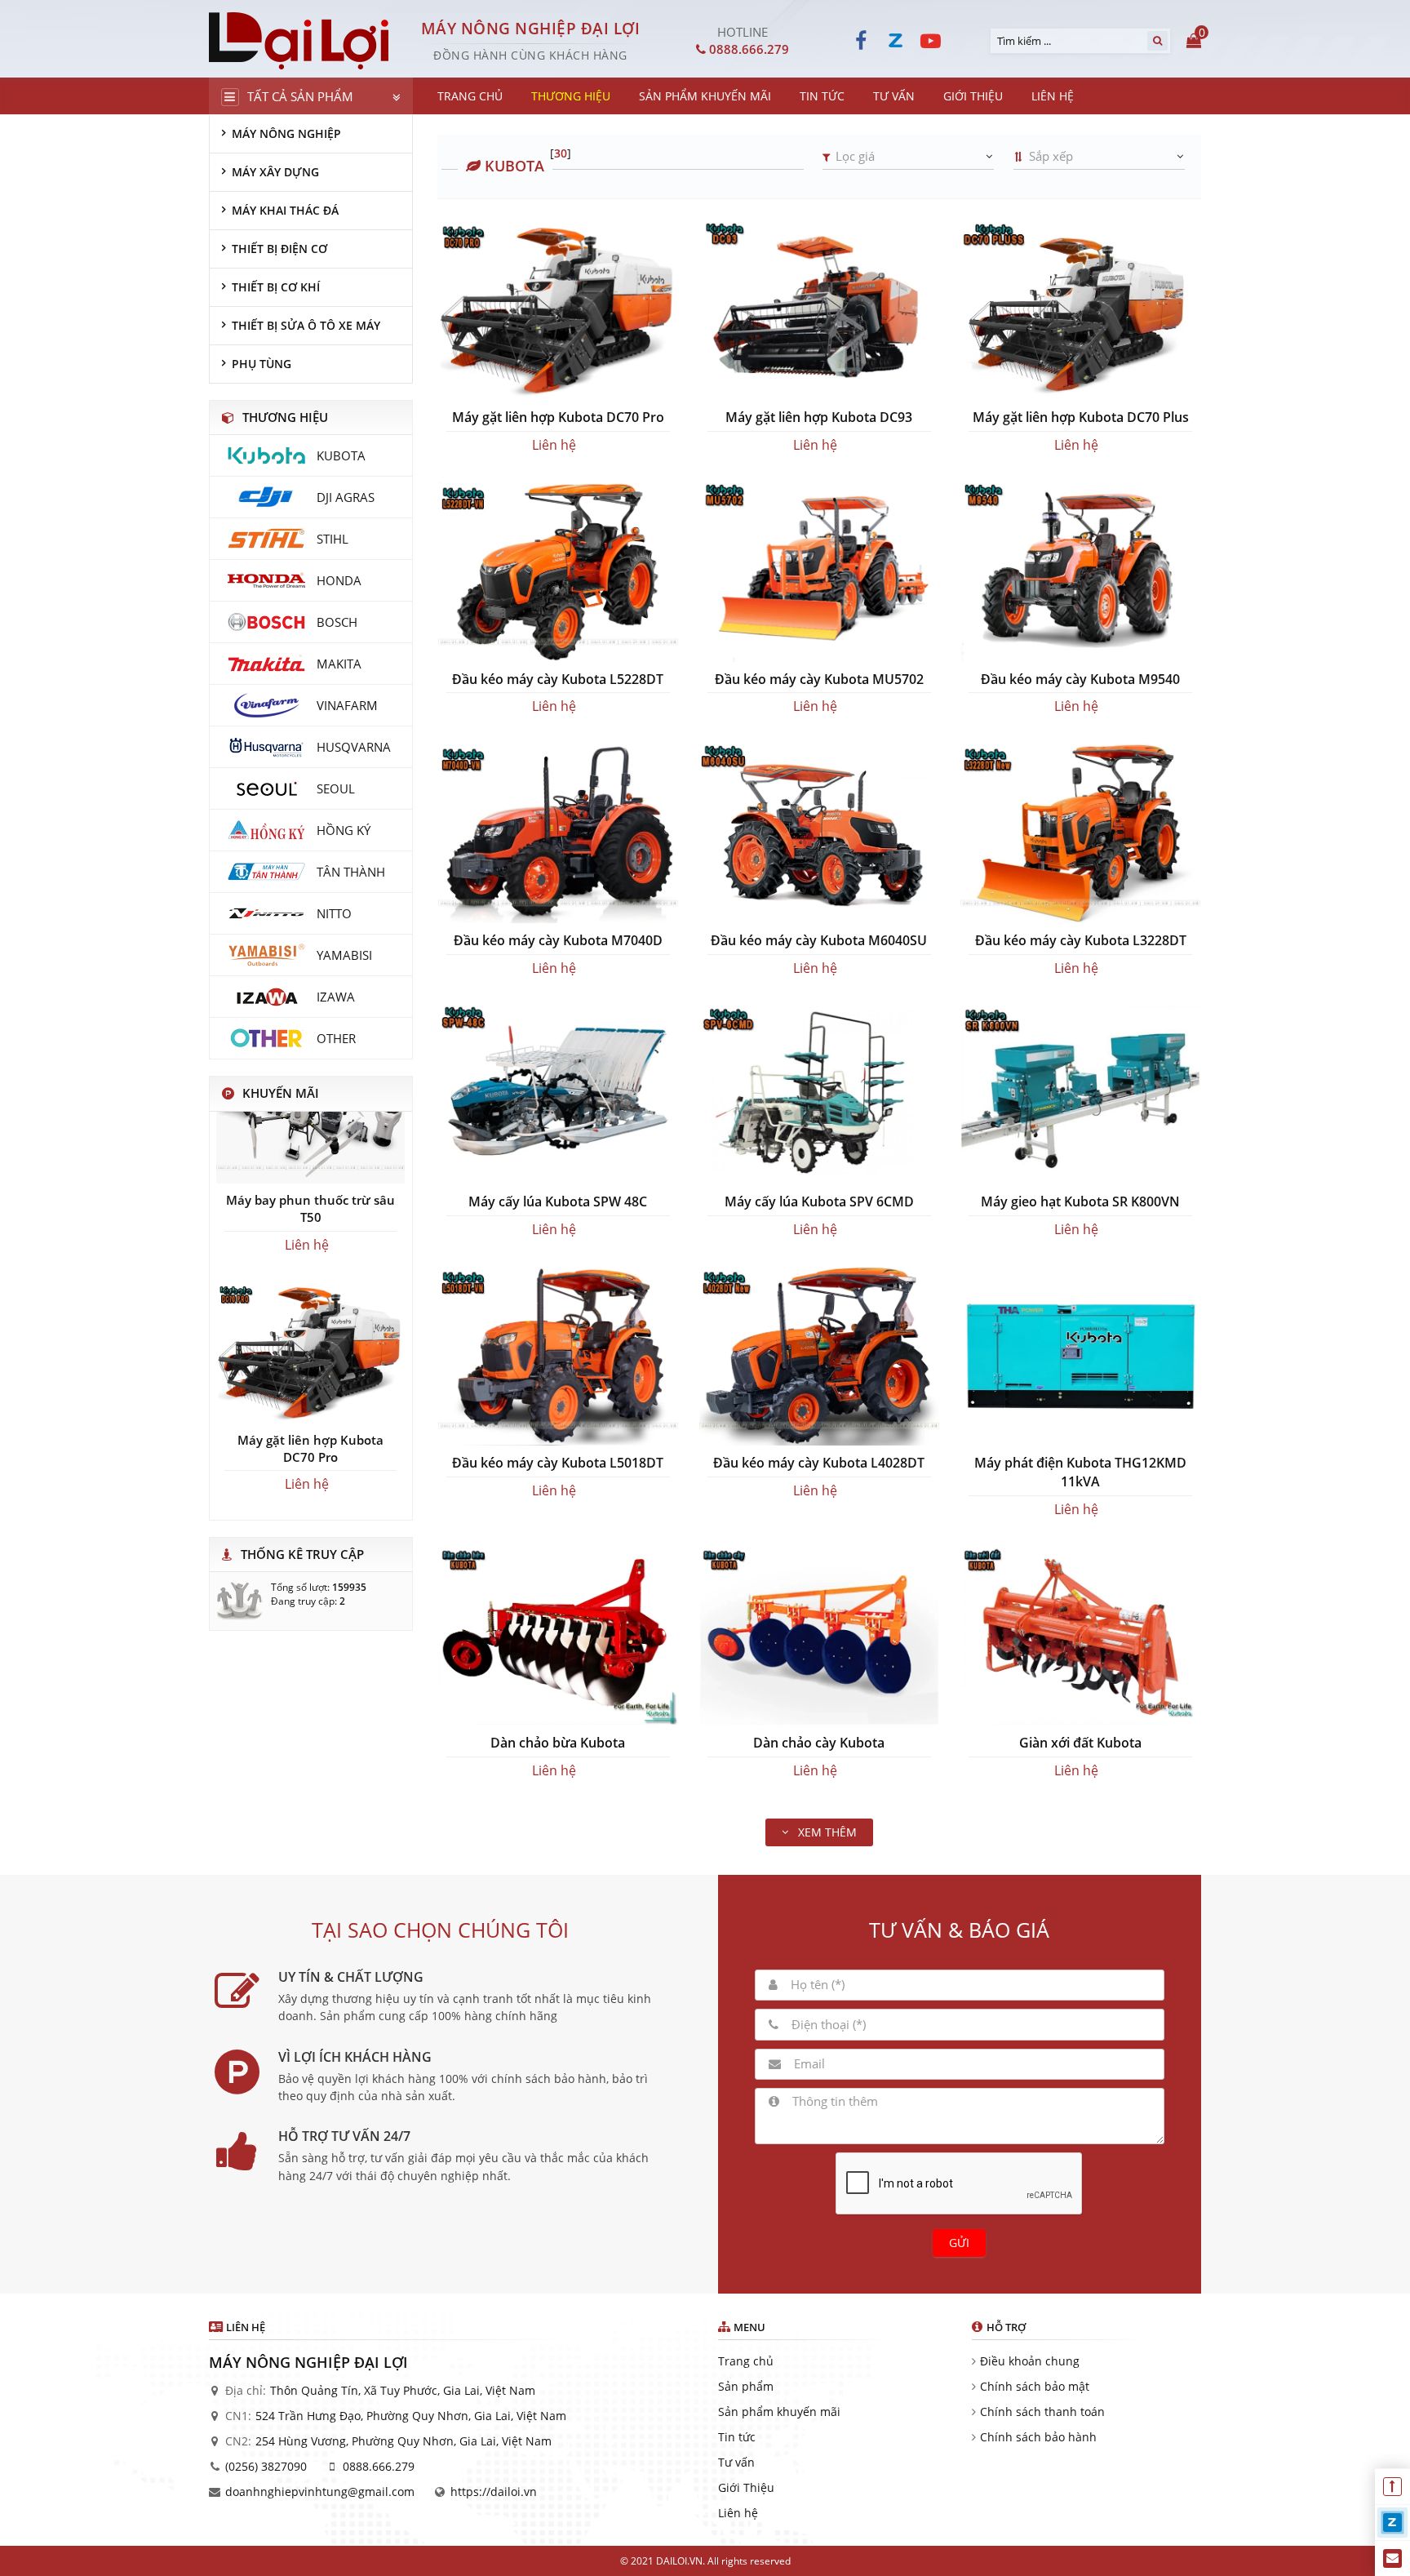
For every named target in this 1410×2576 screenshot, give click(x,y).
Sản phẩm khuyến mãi (779, 2412)
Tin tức (737, 2437)
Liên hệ (738, 2513)
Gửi (959, 2243)
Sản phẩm (746, 2386)
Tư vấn (736, 2462)
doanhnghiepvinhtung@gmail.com (320, 2492)
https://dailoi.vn (494, 2492)
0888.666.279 (379, 2466)
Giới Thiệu (746, 2487)
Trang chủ (746, 2361)
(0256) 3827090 (266, 2466)
